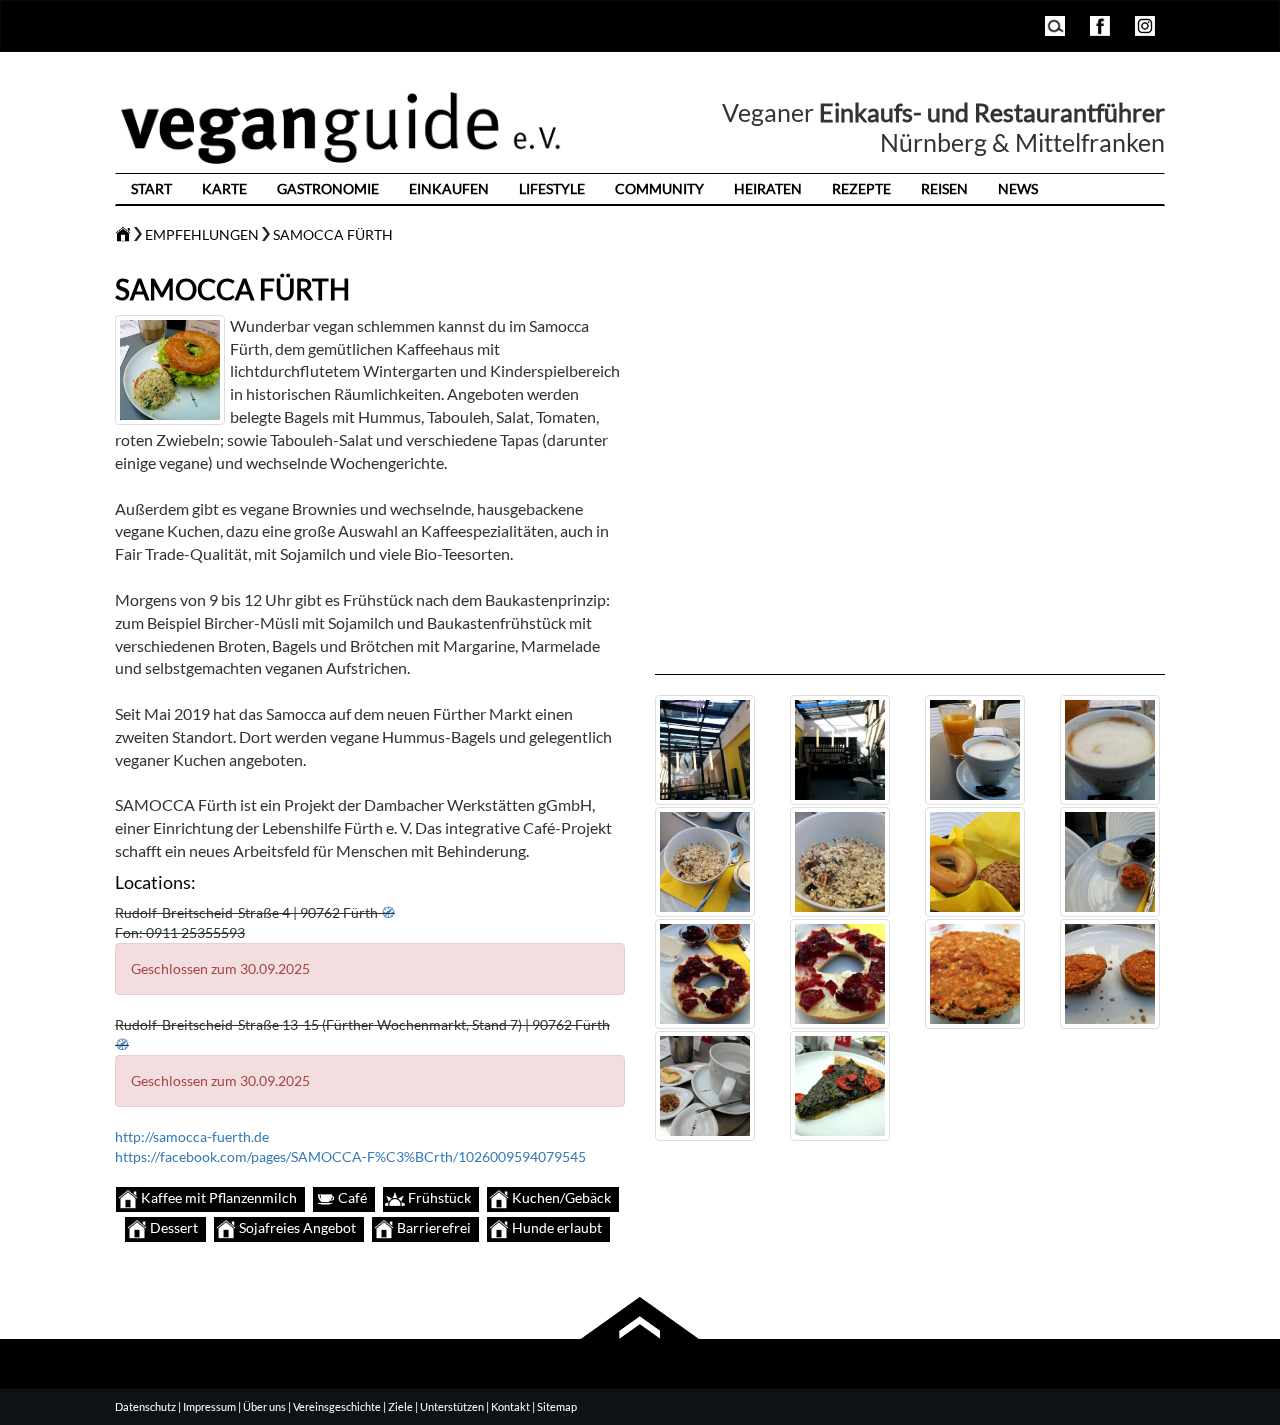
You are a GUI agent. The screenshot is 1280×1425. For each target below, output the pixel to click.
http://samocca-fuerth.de (192, 1136)
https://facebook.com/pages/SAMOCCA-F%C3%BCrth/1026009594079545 (350, 1156)
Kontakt (510, 1406)
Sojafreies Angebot (296, 1227)
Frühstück (438, 1197)
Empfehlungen (202, 234)
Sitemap (557, 1406)
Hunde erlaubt (555, 1227)
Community (659, 188)
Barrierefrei (432, 1227)
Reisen (944, 188)
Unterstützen (452, 1406)
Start (151, 188)
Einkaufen (449, 188)
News (1018, 188)
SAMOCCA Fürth (333, 234)
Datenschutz (145, 1406)
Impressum (209, 1406)
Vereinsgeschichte (337, 1406)
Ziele (400, 1406)
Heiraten (768, 188)
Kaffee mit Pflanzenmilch (217, 1197)
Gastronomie (328, 188)
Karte (224, 188)
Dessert (172, 1227)
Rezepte (861, 188)
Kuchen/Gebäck (560, 1197)
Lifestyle (552, 188)
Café (351, 1197)
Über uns (264, 1406)
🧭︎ (388, 912)
